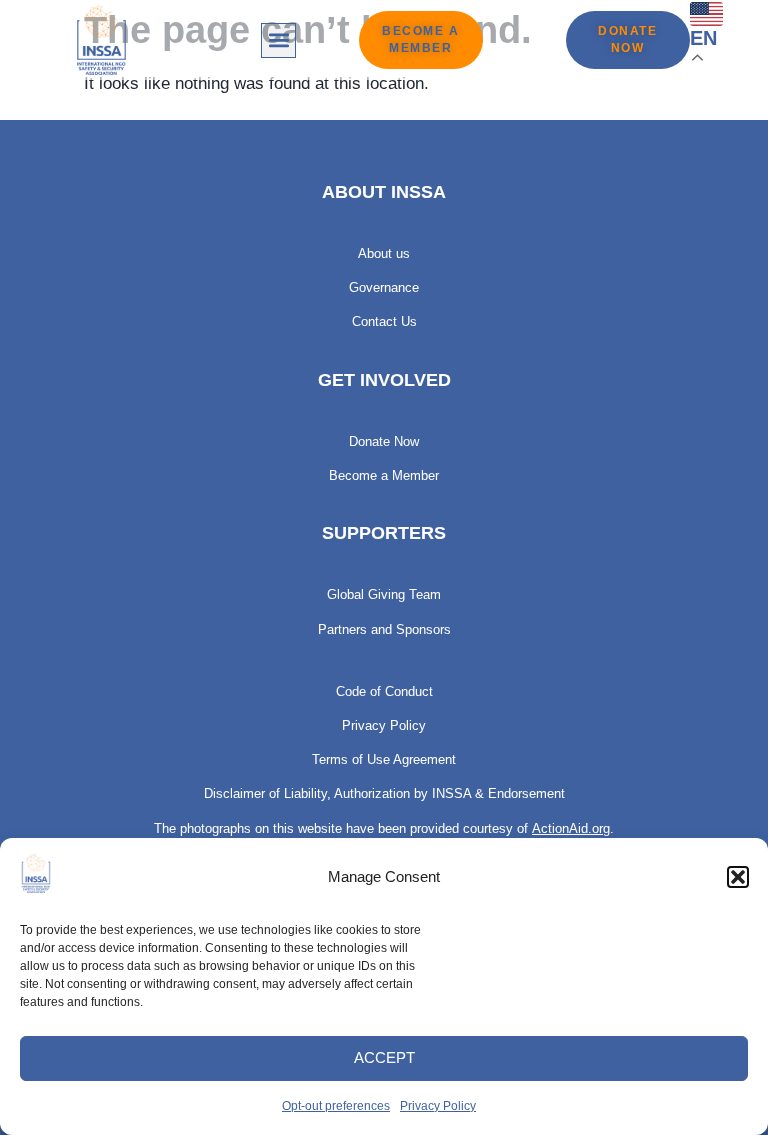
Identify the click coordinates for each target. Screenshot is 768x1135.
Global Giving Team (384, 594)
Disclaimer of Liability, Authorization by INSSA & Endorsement (384, 793)
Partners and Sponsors (384, 629)
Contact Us (384, 321)
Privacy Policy (438, 1106)
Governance (384, 287)
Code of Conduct (384, 691)
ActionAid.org (571, 828)
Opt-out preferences (336, 1106)
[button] (738, 877)
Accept (384, 1057)
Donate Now (384, 441)
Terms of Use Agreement (384, 759)
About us (384, 253)
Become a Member (384, 475)
